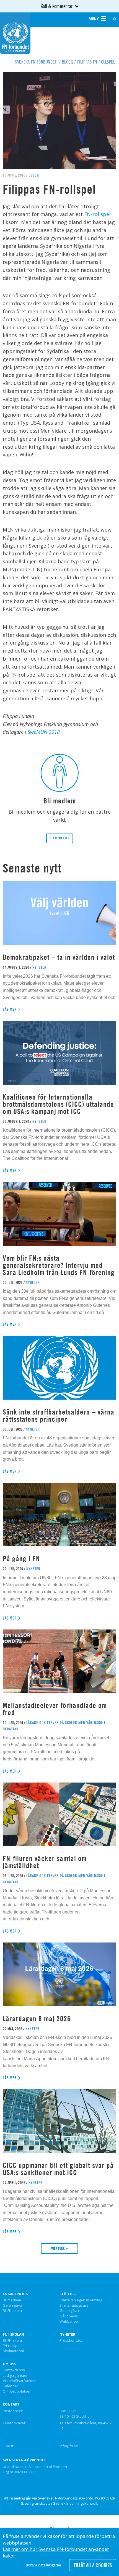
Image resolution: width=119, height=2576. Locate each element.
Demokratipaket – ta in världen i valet (59, 957)
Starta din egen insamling (81, 2300)
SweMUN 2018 (44, 732)
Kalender (11, 2386)
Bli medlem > (60, 838)
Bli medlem (12, 2300)
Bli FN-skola (12, 2311)
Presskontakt (71, 2341)
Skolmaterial (13, 2351)
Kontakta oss (14, 2370)
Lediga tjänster (15, 2376)
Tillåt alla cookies (93, 2565)
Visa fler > (59, 2248)
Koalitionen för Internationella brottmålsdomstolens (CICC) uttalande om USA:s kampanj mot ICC (58, 1104)
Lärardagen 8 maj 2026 (37, 2019)
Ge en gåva (12, 2306)
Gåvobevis (69, 2316)
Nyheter (67, 2335)
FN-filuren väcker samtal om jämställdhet (45, 1862)
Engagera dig (15, 2294)
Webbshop (69, 2322)
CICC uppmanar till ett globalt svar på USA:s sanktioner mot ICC (58, 2169)
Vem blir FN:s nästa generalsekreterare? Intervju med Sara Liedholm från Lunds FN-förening (59, 1265)
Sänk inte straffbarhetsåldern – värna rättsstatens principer (59, 1416)
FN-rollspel (97, 214)
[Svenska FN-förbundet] (15, 33)
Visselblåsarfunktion (20, 2381)
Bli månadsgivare (74, 2306)
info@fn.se (69, 2446)
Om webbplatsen (17, 2391)
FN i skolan (13, 2335)
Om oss (9, 2364)
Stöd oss (68, 2294)
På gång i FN (21, 1559)
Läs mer (10, 1009)
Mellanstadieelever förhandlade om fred (55, 1709)
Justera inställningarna (44, 2565)
